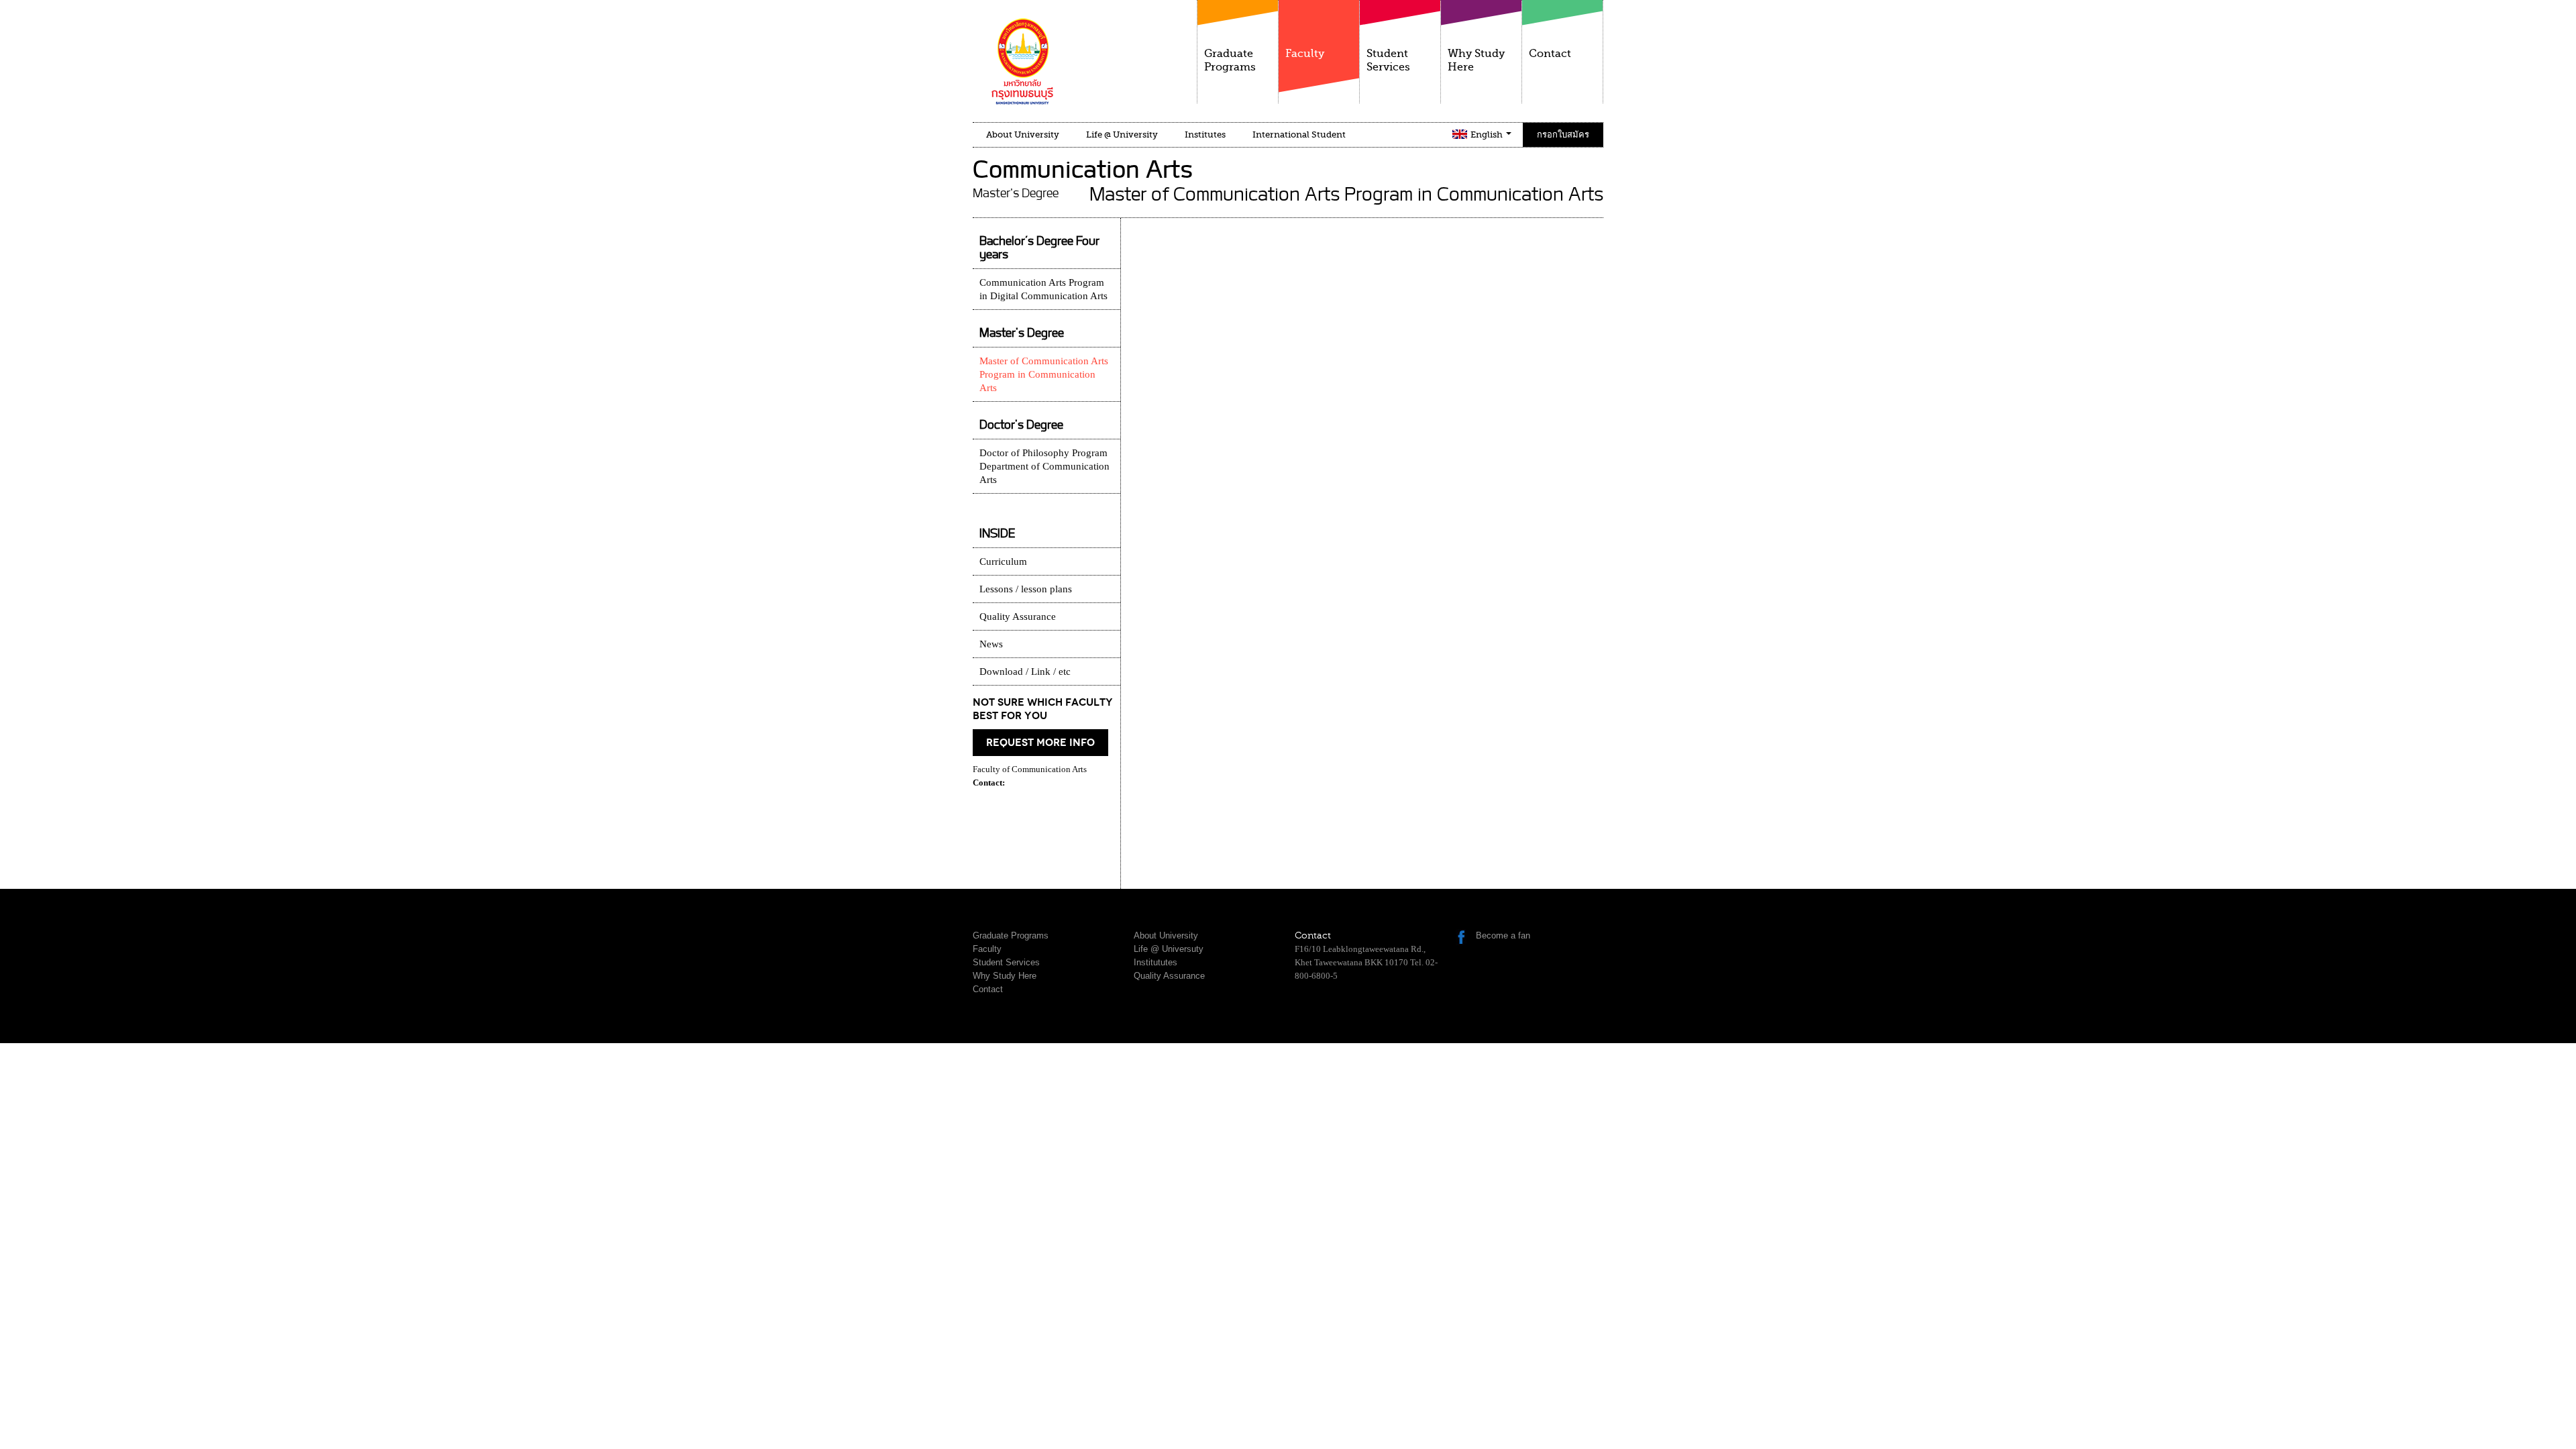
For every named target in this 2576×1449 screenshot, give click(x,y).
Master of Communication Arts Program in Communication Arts (1044, 374)
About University (1023, 135)
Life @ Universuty (1169, 949)
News (991, 644)
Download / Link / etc (1025, 672)
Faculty (1305, 54)
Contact (1550, 54)
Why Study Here (1476, 60)
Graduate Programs (1230, 60)
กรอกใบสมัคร (1563, 135)
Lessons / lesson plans (1026, 589)
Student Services (1388, 60)
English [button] (1488, 135)
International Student (1299, 135)
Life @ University (1122, 135)
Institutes (1205, 135)
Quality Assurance (1018, 616)
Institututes (1156, 962)
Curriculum (1003, 561)
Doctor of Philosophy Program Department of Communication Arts (1044, 466)
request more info (1040, 743)
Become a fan (1503, 935)
